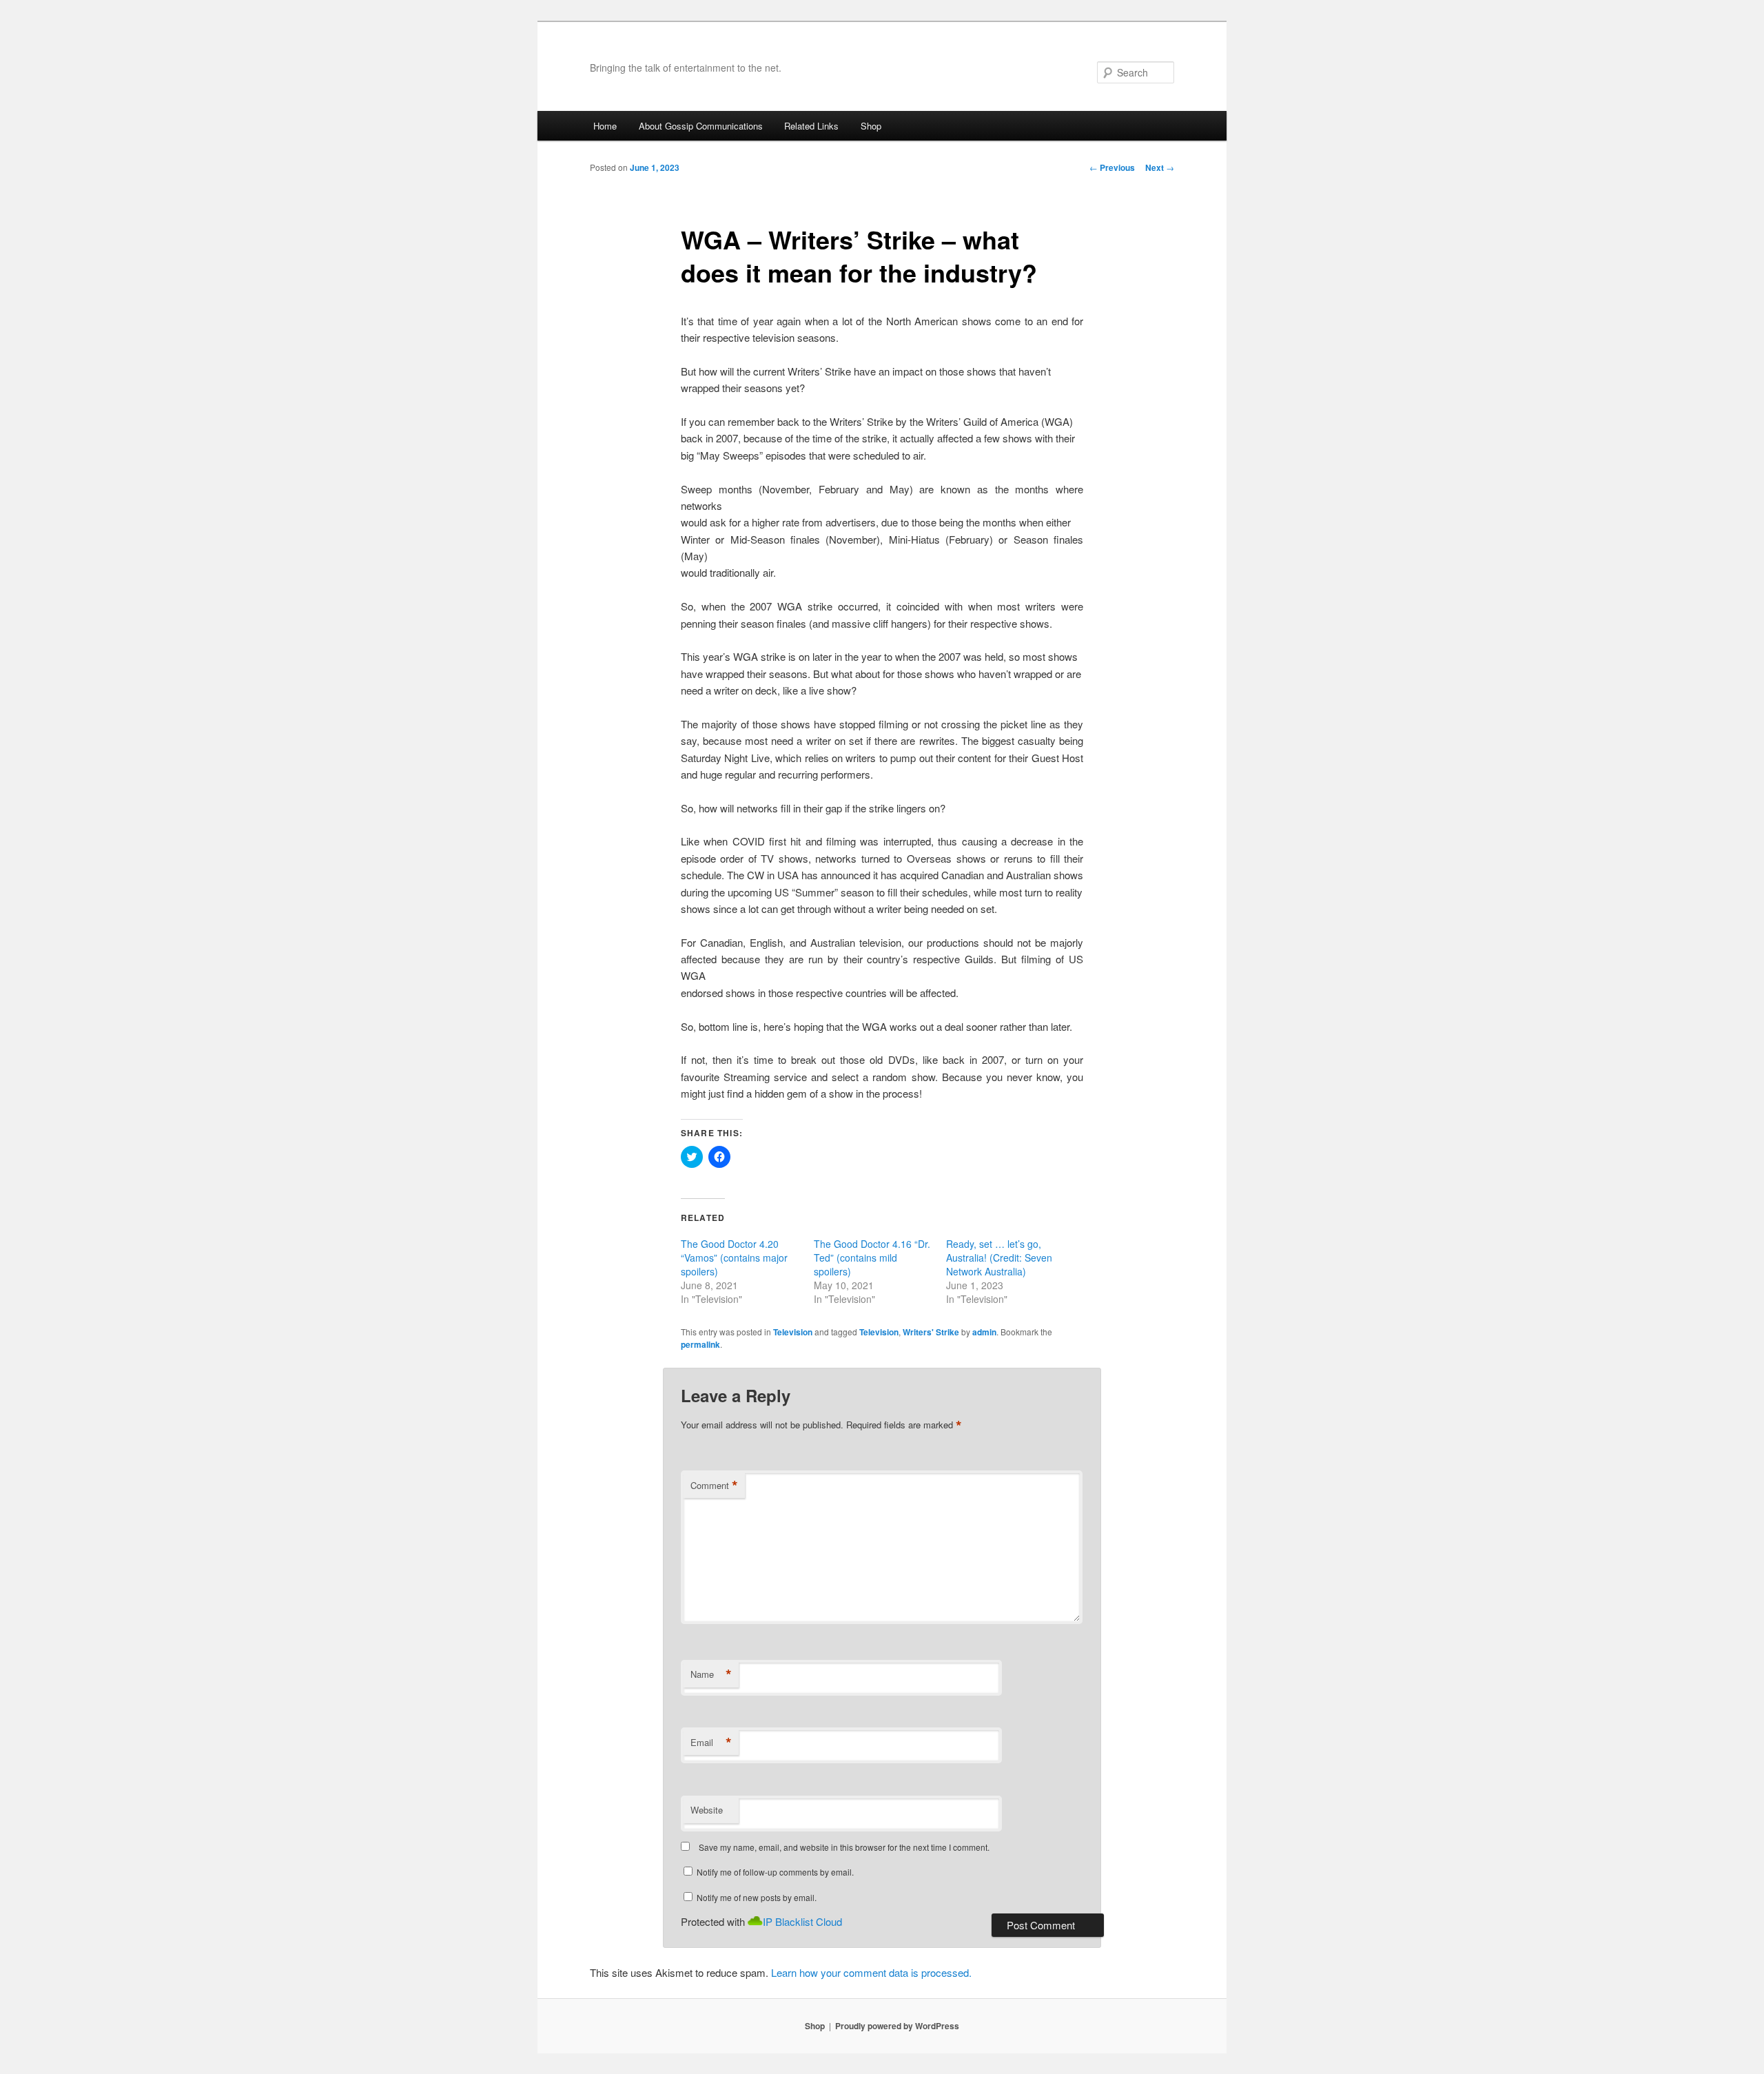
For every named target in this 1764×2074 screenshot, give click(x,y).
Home (605, 126)
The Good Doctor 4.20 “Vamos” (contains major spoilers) (734, 1257)
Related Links (811, 126)
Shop (871, 126)
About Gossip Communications (701, 126)
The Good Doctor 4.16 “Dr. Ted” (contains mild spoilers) (872, 1257)
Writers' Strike (931, 1332)
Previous (1112, 167)
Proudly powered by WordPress (897, 2026)
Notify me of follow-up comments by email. (775, 1872)
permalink (700, 1344)
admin (984, 1332)
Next (1160, 167)
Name (711, 1674)
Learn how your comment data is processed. (871, 1972)
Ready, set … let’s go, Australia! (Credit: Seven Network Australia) (999, 1257)
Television (793, 1332)
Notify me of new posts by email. (757, 1897)
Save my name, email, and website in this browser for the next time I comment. (844, 1847)
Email (711, 1743)
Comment (714, 1486)
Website (707, 1810)
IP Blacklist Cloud (802, 1921)
